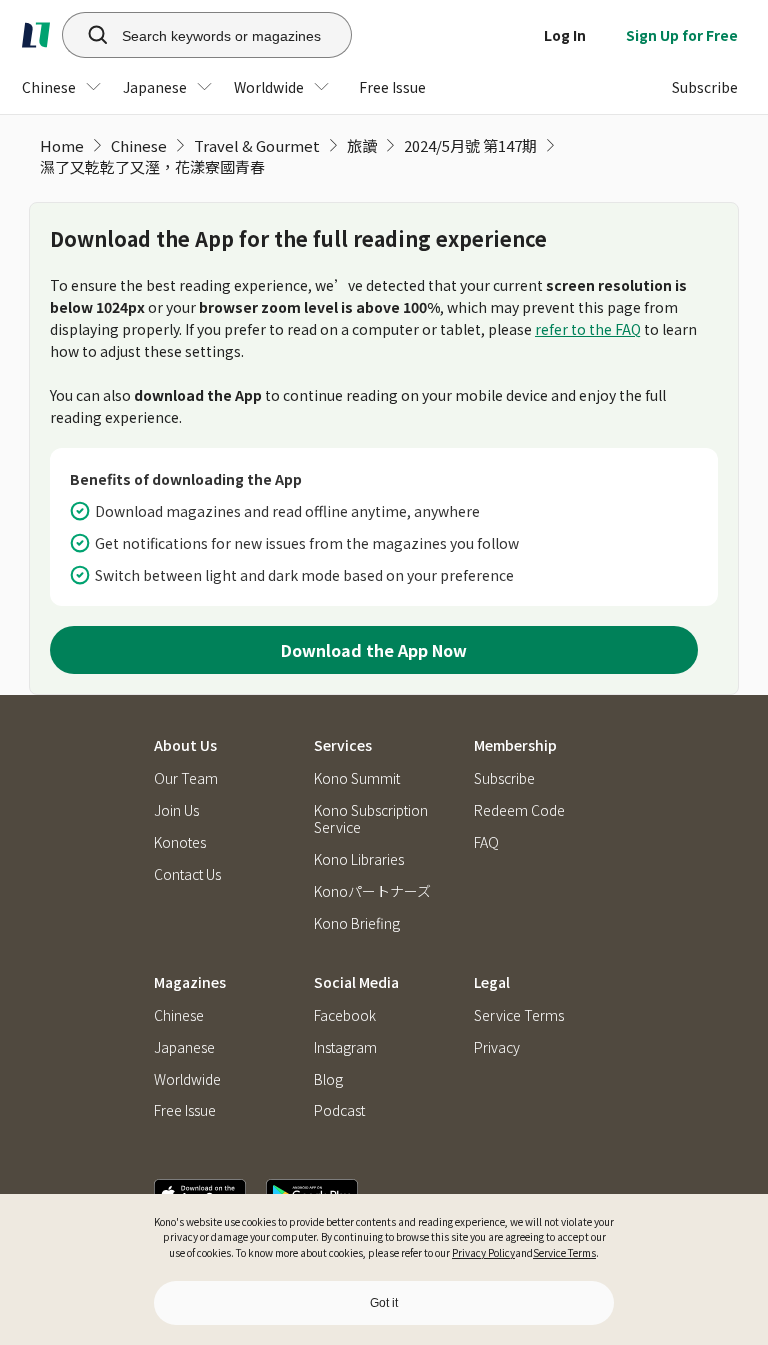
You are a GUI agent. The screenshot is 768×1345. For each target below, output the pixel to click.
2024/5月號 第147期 (470, 145)
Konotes (180, 842)
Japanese (184, 1047)
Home (62, 145)
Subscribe (504, 778)
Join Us (176, 810)
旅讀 (362, 145)
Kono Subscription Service (371, 819)
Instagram (345, 1047)
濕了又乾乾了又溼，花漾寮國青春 (152, 166)
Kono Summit (357, 778)
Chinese (139, 145)
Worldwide (187, 1079)
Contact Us (187, 874)
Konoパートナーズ (372, 891)
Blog (328, 1079)
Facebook (345, 1015)
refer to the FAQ (588, 329)
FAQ (486, 842)
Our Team (186, 778)
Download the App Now (374, 650)
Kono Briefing (357, 923)
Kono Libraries (359, 859)
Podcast (339, 1110)
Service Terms (564, 1252)
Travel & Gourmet (257, 145)
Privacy (497, 1047)
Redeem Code (519, 810)
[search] (87, 35)
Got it (384, 1303)
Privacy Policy (483, 1252)
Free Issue (185, 1110)
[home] (36, 35)
